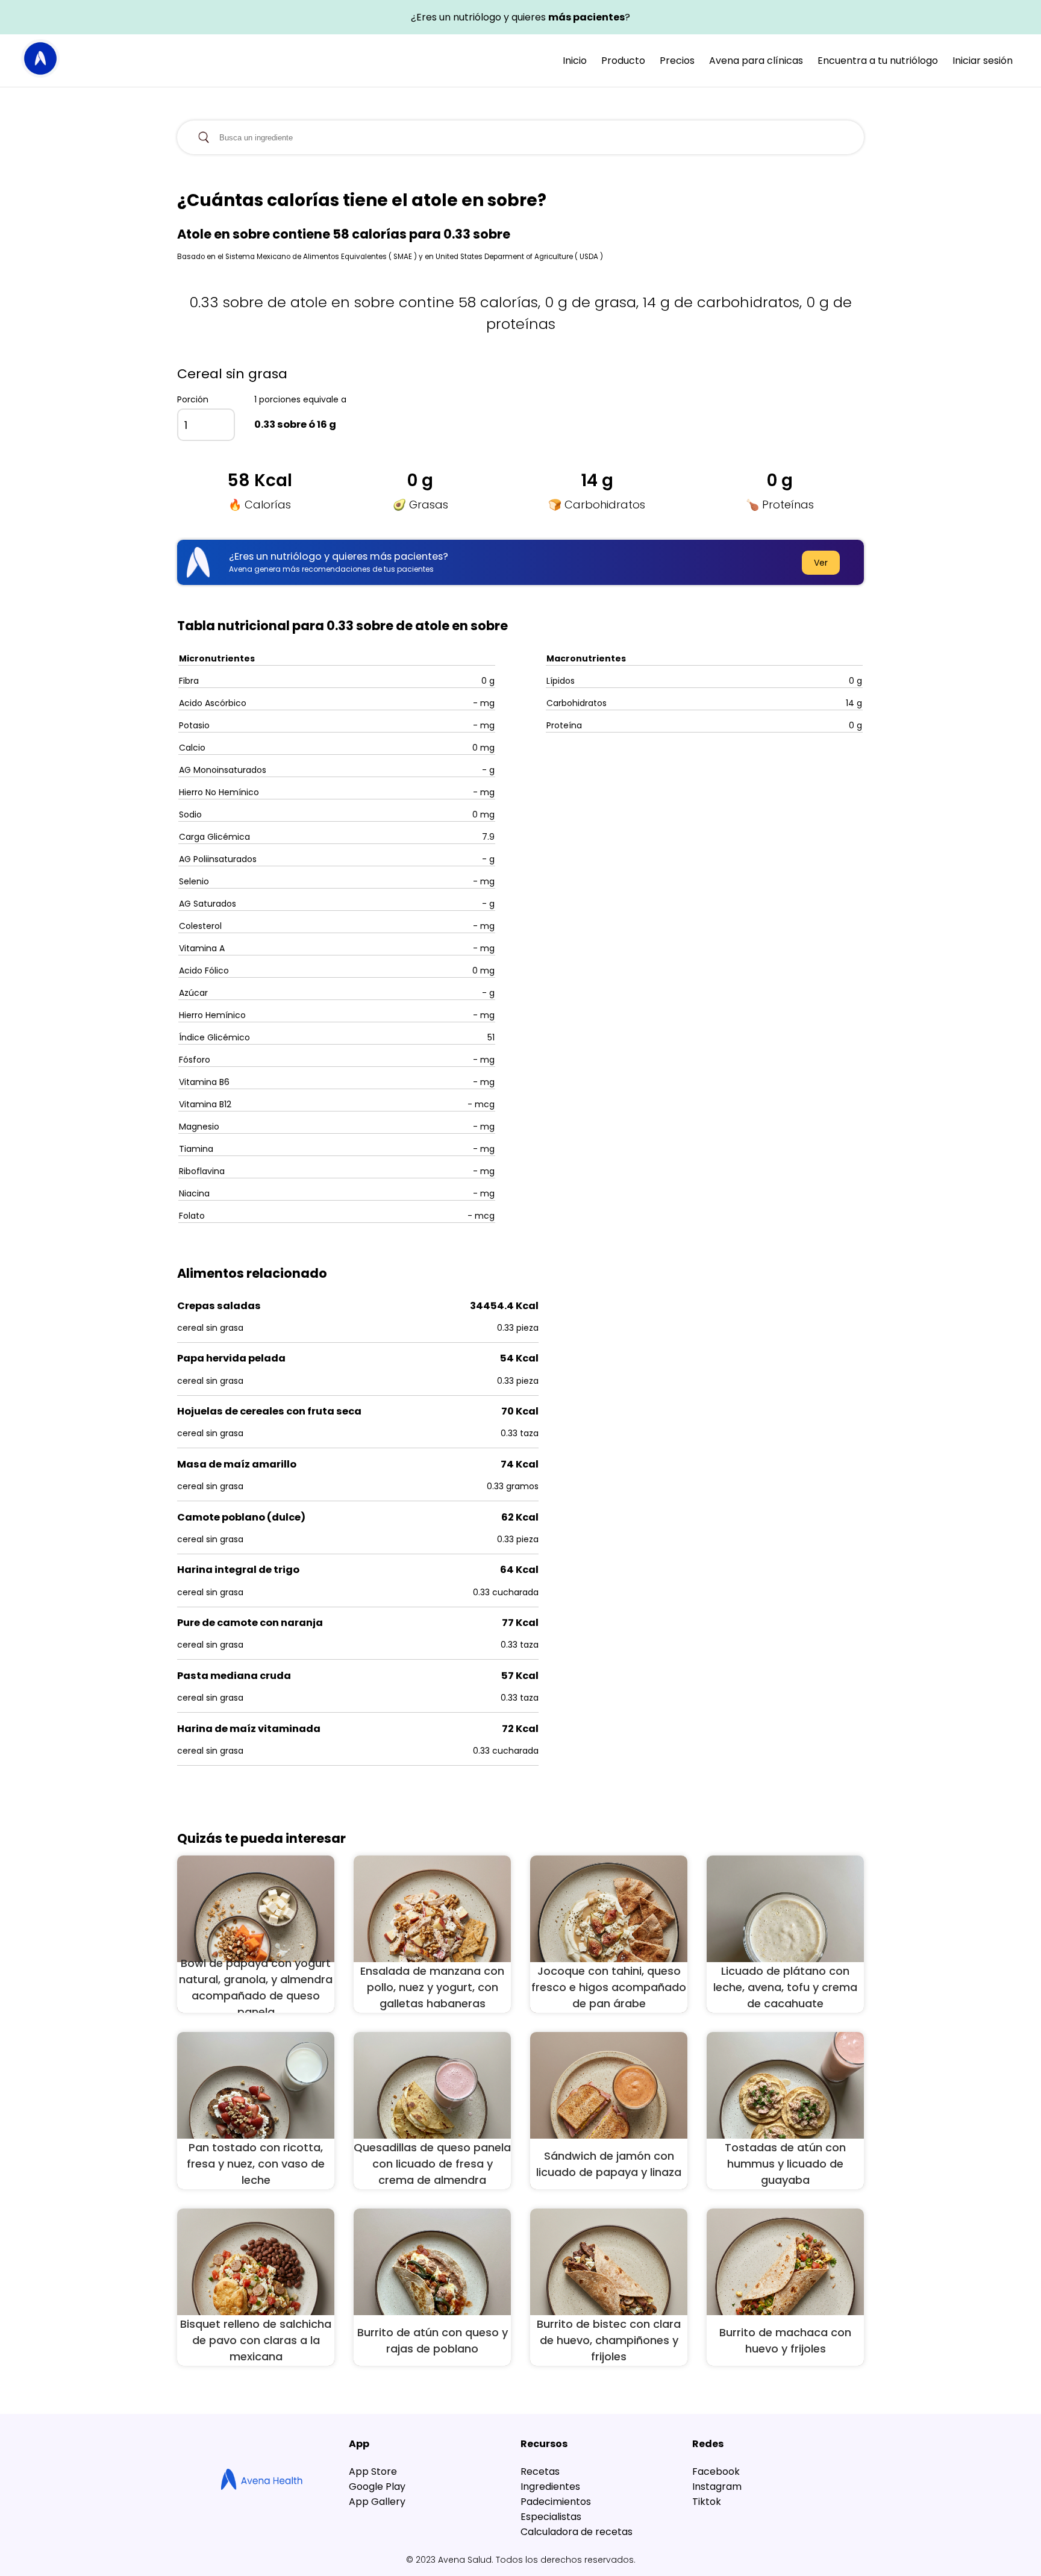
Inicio (575, 61)
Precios (677, 61)
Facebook (716, 2471)
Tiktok (707, 2502)
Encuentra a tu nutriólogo (878, 61)
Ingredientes (550, 2487)
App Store (373, 2471)
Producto (623, 61)
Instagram (717, 2487)
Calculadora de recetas (577, 2532)
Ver (821, 563)
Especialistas (551, 2517)
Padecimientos (556, 2502)
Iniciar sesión (983, 61)
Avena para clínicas (756, 61)
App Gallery (377, 2502)
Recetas (540, 2471)
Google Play (377, 2487)
